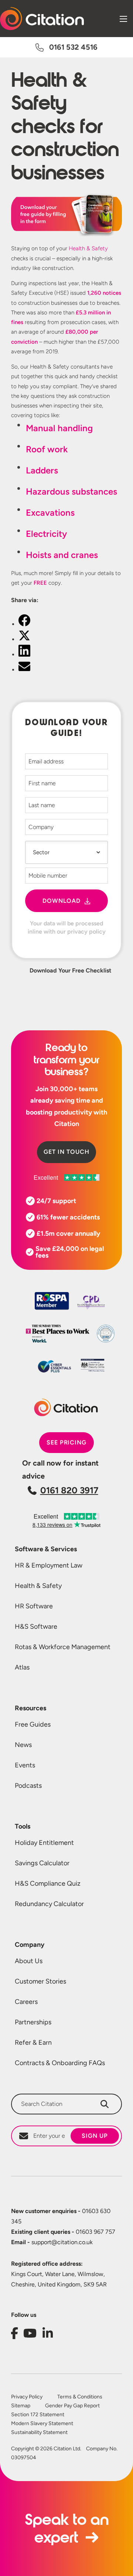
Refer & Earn (33, 2042)
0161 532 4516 (73, 47)
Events (25, 1765)
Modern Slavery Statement (42, 2424)
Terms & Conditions (80, 2397)
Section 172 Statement (38, 2415)
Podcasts (28, 1786)
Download (62, 901)
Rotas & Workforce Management (63, 1647)
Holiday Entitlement (44, 1843)
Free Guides (33, 1724)
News (23, 1745)
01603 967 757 (63, 2232)
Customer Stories (40, 1981)
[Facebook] (24, 624)
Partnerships (33, 2022)
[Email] (24, 670)
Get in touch (66, 1152)
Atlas (22, 1667)
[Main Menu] (123, 19)
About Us (29, 1961)
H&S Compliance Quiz (48, 1883)
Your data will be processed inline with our (67, 927)
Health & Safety (88, 248)
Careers (26, 2002)
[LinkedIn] (24, 655)
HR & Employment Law (49, 1565)
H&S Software (36, 1626)
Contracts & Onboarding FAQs (60, 2063)
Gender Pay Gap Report (72, 2406)
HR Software (34, 1606)
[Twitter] (24, 639)
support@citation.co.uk (52, 2242)
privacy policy (86, 932)
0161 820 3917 (69, 1490)
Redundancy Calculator (49, 1904)
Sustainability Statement (39, 2433)
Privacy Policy (27, 2397)
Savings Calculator (42, 1863)
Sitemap (21, 2406)
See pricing (67, 1442)
